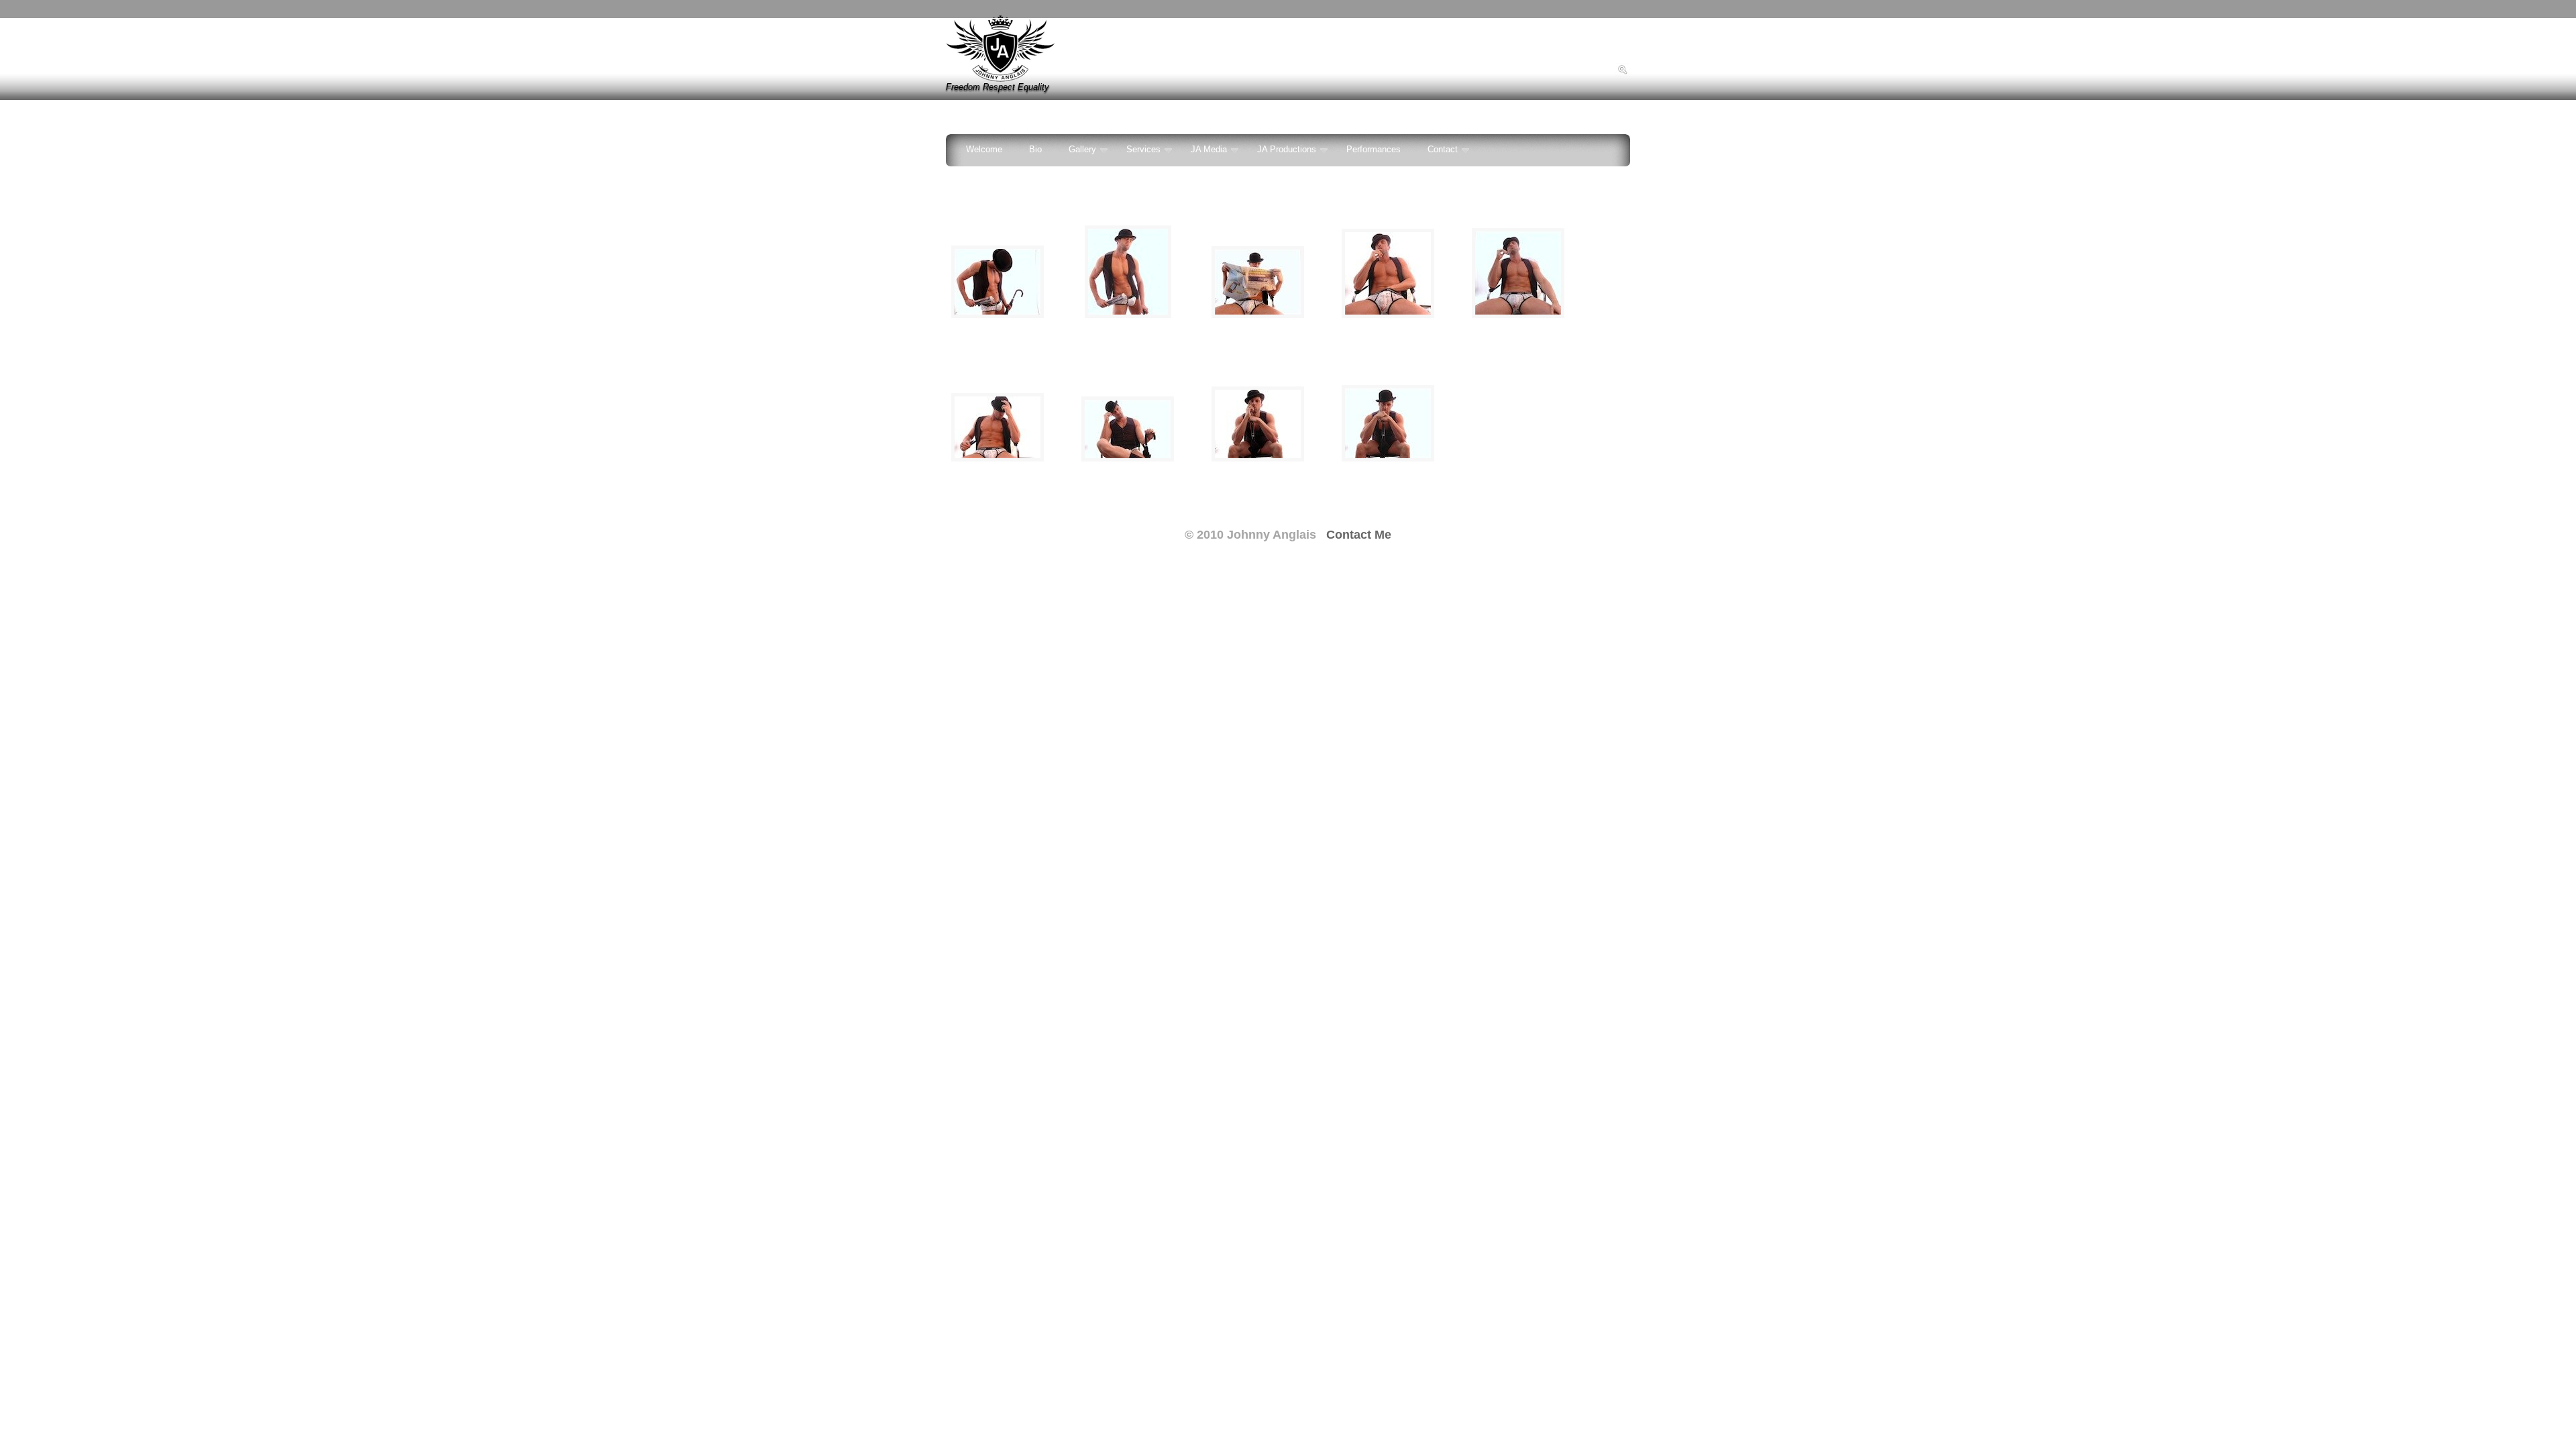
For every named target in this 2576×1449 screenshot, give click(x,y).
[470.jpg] (1388, 315)
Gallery (1082, 150)
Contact (1443, 150)
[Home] (1001, 79)
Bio (1035, 150)
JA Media (1209, 150)
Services (1143, 150)
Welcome (984, 150)
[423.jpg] (1258, 459)
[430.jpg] (1128, 459)
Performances (1374, 150)
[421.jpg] (1388, 459)
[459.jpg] (1518, 315)
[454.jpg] (998, 459)
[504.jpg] (998, 315)
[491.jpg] (1128, 315)
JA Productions (1287, 150)
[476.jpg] (1258, 315)
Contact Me (1359, 535)
